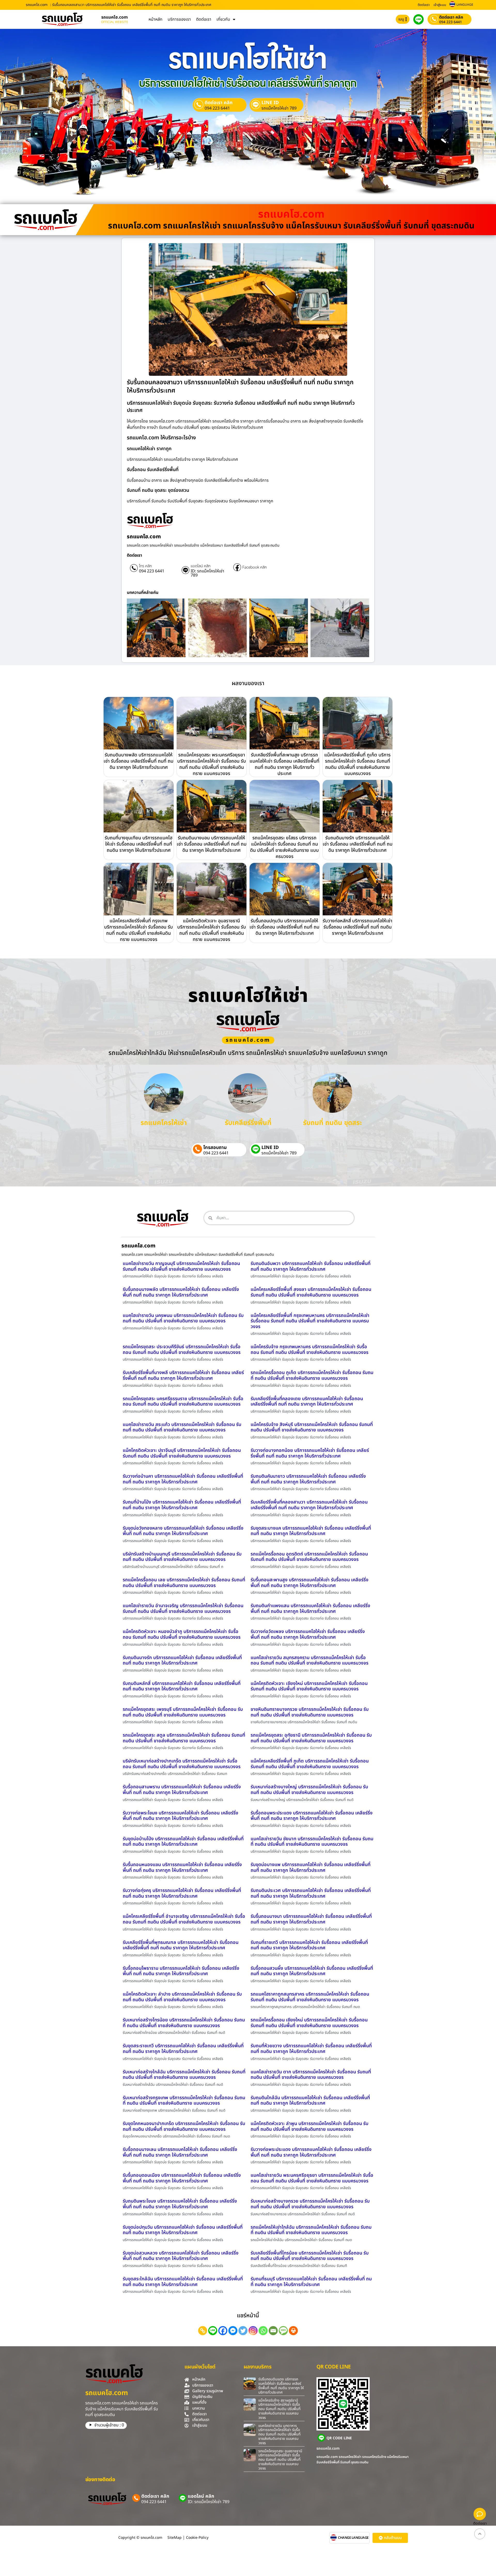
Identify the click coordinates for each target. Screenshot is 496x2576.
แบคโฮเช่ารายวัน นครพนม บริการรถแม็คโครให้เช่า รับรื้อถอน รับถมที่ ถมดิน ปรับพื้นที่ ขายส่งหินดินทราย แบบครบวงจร (183, 1318)
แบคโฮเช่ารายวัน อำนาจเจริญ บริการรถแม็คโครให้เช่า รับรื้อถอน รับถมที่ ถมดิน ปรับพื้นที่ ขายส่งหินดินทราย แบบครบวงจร (183, 1609)
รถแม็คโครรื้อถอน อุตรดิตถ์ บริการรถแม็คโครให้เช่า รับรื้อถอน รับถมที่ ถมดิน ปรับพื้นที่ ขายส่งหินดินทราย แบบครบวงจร (309, 1557)
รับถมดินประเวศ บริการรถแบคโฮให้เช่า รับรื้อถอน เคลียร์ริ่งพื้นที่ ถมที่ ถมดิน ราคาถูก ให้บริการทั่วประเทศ (311, 1893)
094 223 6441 (451, 22)
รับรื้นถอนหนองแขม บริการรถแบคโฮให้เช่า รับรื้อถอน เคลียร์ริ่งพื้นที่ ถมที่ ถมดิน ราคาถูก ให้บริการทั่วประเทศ (182, 1868)
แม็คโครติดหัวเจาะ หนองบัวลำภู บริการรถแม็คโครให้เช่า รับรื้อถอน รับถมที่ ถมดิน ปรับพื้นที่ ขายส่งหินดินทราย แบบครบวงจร (182, 1634)
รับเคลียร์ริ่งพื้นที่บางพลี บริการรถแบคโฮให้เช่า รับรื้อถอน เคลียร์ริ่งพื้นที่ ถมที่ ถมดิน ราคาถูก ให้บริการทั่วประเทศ (183, 1375)
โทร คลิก (145, 566)
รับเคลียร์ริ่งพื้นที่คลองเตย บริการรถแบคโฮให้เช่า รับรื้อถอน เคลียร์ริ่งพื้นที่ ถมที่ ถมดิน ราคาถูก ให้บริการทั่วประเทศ (307, 1402)
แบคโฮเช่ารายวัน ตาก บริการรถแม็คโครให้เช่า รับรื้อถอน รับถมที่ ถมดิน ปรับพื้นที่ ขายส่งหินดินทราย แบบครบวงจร (311, 2075)
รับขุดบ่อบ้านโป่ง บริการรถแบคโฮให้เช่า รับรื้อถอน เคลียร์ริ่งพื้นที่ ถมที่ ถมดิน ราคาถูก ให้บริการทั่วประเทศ (183, 1842)
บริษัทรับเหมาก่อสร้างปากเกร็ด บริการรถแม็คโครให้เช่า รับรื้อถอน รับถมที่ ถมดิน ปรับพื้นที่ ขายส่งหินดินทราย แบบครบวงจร (182, 1764)
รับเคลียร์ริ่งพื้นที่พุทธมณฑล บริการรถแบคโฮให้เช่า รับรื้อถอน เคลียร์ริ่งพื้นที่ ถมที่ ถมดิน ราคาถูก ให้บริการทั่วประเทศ (181, 1945)
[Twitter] (243, 2331)
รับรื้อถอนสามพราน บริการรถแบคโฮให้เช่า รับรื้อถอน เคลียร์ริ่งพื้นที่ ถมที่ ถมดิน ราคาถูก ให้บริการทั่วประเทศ (182, 1790)
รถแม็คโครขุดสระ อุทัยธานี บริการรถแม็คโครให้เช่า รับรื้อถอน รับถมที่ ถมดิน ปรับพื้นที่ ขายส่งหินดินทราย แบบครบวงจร (311, 1738)
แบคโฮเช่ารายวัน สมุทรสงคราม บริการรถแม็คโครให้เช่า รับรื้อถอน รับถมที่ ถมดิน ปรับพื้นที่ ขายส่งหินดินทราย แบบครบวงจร (309, 1661)
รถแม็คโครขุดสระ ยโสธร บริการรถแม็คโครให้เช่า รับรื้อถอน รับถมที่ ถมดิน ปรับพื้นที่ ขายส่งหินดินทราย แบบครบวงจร (284, 847)
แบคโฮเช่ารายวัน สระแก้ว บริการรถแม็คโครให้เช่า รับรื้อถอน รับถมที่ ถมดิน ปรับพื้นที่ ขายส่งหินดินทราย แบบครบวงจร (182, 1427)
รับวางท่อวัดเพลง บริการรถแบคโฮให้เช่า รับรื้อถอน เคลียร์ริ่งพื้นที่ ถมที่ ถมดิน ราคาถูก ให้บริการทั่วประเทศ (308, 1634)
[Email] (273, 2331)
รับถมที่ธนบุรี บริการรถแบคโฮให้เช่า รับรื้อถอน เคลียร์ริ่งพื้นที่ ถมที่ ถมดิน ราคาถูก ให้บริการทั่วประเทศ (311, 2282)
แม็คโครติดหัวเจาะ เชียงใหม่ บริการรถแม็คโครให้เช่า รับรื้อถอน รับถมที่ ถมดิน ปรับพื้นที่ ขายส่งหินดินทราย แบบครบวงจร (309, 1686)
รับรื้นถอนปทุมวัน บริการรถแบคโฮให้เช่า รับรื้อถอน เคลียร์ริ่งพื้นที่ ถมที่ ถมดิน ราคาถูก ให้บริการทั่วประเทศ (284, 927)
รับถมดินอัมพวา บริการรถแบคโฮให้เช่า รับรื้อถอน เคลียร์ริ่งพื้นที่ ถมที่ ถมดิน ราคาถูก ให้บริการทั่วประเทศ (311, 1266)
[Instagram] (253, 2331)
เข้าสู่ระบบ (440, 5)
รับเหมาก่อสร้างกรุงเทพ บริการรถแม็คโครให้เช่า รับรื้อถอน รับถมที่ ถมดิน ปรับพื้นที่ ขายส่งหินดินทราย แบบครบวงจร (184, 2101)
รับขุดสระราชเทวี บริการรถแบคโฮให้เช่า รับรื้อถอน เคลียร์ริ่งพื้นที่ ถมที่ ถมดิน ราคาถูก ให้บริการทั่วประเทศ (183, 2049)
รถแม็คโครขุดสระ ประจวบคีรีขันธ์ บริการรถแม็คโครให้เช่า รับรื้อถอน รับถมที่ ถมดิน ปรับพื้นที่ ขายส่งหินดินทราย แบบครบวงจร (182, 1350)
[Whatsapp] (263, 2331)
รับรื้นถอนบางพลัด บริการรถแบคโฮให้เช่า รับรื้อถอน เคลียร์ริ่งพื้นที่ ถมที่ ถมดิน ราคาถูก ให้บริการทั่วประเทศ (181, 1292)
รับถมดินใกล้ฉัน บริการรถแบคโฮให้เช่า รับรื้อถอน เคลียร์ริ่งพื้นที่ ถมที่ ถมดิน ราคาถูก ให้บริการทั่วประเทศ (310, 2101)
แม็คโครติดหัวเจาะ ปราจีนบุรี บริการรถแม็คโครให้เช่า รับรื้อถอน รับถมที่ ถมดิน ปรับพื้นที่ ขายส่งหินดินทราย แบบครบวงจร (182, 1453)
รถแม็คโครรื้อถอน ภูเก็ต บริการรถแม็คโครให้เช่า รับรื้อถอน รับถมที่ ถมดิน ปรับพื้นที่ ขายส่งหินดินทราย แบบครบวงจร (312, 1375)
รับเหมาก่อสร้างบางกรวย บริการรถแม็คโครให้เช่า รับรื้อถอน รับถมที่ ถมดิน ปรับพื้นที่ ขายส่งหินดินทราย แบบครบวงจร (310, 2204)
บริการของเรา (179, 19)
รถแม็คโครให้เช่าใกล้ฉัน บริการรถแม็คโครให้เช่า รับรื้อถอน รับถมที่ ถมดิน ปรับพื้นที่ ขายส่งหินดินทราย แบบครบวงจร (311, 2230)
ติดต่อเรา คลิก (451, 17)
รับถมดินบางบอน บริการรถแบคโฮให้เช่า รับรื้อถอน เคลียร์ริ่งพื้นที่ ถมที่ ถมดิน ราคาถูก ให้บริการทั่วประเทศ (212, 844)
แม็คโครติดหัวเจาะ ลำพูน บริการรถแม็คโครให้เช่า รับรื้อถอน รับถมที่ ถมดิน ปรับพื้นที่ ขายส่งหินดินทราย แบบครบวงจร (309, 2126)
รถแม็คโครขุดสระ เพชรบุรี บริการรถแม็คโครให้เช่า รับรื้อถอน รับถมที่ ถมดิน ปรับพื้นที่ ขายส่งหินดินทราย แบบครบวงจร (183, 1712)
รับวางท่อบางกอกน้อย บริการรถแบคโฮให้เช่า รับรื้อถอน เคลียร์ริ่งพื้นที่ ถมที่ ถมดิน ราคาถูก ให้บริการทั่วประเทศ (310, 1453)
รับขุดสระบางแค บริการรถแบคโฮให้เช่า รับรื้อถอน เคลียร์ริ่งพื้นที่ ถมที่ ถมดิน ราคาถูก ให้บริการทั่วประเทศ (311, 1531)
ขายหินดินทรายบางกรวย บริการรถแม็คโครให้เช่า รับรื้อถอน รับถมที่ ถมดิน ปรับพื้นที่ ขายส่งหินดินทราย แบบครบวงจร (310, 1712)
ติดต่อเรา (424, 5)
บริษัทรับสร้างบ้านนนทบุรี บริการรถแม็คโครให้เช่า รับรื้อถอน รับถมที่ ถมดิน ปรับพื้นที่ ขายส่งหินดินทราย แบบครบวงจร (182, 1557)
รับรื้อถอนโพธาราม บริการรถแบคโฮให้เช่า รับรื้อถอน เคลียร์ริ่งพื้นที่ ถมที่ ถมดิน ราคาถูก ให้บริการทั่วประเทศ (181, 1971)
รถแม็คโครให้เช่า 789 (279, 108)
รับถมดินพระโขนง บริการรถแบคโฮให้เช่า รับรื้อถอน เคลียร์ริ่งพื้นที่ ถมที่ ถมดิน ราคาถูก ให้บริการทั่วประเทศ (180, 2204)
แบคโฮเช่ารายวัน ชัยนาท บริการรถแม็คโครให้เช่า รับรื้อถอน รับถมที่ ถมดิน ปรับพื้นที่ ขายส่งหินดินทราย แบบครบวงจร (312, 1842)
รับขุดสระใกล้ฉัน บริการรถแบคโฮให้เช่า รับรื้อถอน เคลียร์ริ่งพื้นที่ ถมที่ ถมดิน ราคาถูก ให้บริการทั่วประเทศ (183, 2282)
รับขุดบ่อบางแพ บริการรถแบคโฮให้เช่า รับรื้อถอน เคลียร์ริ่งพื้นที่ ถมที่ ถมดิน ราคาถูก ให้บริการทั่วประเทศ (311, 1868)
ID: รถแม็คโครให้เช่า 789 (207, 573)
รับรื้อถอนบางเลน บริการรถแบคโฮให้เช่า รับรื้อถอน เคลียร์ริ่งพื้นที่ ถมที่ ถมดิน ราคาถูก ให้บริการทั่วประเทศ (180, 2152)
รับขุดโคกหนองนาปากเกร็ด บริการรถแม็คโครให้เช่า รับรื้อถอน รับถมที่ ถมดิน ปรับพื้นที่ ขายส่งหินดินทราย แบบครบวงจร (184, 2126)
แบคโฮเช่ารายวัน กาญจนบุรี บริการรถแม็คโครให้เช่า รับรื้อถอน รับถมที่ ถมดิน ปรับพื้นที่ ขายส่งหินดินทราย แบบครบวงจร (181, 1266)
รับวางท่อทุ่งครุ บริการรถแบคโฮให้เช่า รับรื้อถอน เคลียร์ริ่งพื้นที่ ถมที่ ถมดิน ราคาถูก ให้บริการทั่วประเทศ (182, 1893)
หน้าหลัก (156, 19)
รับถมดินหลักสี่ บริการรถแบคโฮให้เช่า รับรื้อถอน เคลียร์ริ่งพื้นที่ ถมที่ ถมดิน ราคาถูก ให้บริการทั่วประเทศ (182, 1686)
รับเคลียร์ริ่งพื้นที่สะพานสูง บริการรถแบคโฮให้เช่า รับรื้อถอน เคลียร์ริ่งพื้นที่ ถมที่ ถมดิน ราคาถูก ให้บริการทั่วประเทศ (284, 764)
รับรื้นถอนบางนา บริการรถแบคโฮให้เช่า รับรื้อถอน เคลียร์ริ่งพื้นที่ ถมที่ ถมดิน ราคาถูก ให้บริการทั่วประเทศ (311, 1919)
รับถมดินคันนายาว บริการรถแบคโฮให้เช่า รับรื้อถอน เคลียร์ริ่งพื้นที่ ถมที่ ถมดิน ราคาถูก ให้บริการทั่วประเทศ (308, 1479)
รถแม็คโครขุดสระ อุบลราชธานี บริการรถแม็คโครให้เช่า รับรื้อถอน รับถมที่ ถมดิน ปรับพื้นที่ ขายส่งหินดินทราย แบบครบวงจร (280, 2460)
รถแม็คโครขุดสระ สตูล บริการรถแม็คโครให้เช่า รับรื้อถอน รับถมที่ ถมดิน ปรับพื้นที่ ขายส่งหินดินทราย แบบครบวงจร (184, 1738)
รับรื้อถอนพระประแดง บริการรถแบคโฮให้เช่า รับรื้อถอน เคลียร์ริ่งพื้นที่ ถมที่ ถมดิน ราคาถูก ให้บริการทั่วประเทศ (312, 1816)
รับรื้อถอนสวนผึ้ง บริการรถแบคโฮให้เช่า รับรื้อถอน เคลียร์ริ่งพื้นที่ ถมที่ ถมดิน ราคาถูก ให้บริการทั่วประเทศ (312, 1971)
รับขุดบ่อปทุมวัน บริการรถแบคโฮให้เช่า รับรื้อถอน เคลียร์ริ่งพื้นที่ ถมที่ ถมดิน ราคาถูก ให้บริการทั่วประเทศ (183, 2230)
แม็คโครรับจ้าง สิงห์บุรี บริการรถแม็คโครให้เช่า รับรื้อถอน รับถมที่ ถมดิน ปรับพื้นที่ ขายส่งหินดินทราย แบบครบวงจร (312, 1427)
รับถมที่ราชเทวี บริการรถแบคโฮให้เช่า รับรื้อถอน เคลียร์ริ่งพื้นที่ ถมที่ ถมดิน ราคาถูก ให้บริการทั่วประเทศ (309, 1945)
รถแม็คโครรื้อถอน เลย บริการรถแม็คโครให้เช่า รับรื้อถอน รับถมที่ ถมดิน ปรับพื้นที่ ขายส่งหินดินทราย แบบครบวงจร (184, 1583)
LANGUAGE (465, 5)
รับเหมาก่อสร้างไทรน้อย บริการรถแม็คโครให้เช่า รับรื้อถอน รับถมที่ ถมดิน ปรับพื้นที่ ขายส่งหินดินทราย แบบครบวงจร (184, 2023)
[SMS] (283, 2331)
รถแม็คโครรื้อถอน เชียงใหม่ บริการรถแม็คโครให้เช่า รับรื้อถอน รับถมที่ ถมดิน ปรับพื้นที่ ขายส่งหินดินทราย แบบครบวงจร (309, 2023)
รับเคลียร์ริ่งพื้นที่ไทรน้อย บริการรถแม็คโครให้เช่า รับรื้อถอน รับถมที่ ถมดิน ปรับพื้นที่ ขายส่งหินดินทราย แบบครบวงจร (310, 2256)
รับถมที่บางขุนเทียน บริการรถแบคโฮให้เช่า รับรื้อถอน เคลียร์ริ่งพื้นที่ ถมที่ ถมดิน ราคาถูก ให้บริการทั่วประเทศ (138, 844)
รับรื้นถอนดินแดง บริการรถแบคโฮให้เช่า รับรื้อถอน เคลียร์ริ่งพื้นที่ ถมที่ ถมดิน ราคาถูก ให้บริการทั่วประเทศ (281, 2386)
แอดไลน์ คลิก (201, 566)
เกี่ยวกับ (223, 19)
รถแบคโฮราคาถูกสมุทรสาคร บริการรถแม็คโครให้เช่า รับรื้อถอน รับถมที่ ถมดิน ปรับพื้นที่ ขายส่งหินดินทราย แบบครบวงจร (310, 1997)
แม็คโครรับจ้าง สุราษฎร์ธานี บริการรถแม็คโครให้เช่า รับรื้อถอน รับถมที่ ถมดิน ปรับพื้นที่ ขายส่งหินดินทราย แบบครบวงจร (280, 2409)
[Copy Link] (203, 2331)
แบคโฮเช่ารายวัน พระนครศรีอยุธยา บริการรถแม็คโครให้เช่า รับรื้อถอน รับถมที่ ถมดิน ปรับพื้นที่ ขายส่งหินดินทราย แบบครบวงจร (312, 2178)
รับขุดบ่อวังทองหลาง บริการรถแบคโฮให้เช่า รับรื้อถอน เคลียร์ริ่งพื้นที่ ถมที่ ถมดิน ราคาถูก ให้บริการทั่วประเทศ (183, 1531)
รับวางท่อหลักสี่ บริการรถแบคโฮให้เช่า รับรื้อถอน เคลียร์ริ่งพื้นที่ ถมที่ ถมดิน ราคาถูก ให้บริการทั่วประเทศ (357, 927)
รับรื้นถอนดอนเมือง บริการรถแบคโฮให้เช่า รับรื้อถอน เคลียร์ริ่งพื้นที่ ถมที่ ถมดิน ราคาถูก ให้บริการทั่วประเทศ (182, 2178)
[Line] (213, 2331)
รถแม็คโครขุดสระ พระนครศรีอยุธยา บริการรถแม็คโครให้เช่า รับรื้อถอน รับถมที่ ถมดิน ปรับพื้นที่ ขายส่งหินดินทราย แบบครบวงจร (212, 764)
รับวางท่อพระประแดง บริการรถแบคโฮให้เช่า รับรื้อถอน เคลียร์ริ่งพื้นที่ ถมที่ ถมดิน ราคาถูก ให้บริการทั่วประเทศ (311, 2152)
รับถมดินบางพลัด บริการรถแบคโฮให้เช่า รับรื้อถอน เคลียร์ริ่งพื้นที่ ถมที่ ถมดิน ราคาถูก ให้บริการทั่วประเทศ (138, 761)
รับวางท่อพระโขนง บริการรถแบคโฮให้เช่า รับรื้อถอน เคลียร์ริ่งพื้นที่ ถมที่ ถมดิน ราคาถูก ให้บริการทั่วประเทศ (180, 1816)
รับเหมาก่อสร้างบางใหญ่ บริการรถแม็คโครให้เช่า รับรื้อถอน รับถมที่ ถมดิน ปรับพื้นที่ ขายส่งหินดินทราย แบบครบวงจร (309, 1790)
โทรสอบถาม (215, 1148)
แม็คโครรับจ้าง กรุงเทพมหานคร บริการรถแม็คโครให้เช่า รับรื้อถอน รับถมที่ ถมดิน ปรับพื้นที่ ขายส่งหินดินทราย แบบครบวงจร (309, 1350)
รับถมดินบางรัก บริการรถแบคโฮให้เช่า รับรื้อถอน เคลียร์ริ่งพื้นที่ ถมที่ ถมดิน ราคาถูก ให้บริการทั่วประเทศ (358, 844)
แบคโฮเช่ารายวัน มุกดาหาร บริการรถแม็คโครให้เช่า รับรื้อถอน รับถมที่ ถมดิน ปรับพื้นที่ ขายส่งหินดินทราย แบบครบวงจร (280, 2434)
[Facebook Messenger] (233, 2331)
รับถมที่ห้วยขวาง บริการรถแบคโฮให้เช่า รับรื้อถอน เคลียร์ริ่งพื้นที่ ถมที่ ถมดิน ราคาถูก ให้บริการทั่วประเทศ (311, 2049)
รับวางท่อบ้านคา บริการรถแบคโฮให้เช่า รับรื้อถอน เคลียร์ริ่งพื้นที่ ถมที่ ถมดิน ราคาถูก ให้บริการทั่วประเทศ (183, 1479)
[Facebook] (223, 2331)
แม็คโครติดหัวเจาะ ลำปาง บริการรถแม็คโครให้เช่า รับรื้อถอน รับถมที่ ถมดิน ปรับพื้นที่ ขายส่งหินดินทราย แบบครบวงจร (182, 1997)
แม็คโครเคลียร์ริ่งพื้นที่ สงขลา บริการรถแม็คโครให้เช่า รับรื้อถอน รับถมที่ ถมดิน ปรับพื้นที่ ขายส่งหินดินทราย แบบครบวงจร (311, 1292)
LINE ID (270, 103)
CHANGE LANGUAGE (353, 2538)
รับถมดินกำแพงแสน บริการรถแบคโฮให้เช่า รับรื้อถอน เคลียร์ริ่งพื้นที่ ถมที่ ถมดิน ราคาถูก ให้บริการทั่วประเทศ (310, 1609)
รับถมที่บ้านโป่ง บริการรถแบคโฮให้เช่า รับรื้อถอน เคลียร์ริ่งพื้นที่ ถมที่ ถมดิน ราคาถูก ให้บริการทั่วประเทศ (182, 1505)
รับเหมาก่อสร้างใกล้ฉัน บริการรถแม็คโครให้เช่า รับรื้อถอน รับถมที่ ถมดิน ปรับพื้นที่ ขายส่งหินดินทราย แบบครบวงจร (184, 2075)
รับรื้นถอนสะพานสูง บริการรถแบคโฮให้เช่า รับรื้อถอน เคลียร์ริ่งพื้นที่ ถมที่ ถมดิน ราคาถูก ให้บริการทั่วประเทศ (309, 1583)
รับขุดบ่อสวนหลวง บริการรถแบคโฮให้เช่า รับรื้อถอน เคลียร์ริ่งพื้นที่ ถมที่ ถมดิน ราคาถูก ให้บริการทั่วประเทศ (181, 2256)
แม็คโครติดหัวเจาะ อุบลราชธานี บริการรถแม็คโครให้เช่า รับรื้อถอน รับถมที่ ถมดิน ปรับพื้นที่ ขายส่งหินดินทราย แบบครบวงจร (212, 930)
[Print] (293, 2331)
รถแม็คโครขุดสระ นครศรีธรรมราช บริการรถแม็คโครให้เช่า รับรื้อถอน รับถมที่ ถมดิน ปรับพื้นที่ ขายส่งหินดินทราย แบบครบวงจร (183, 1402)
